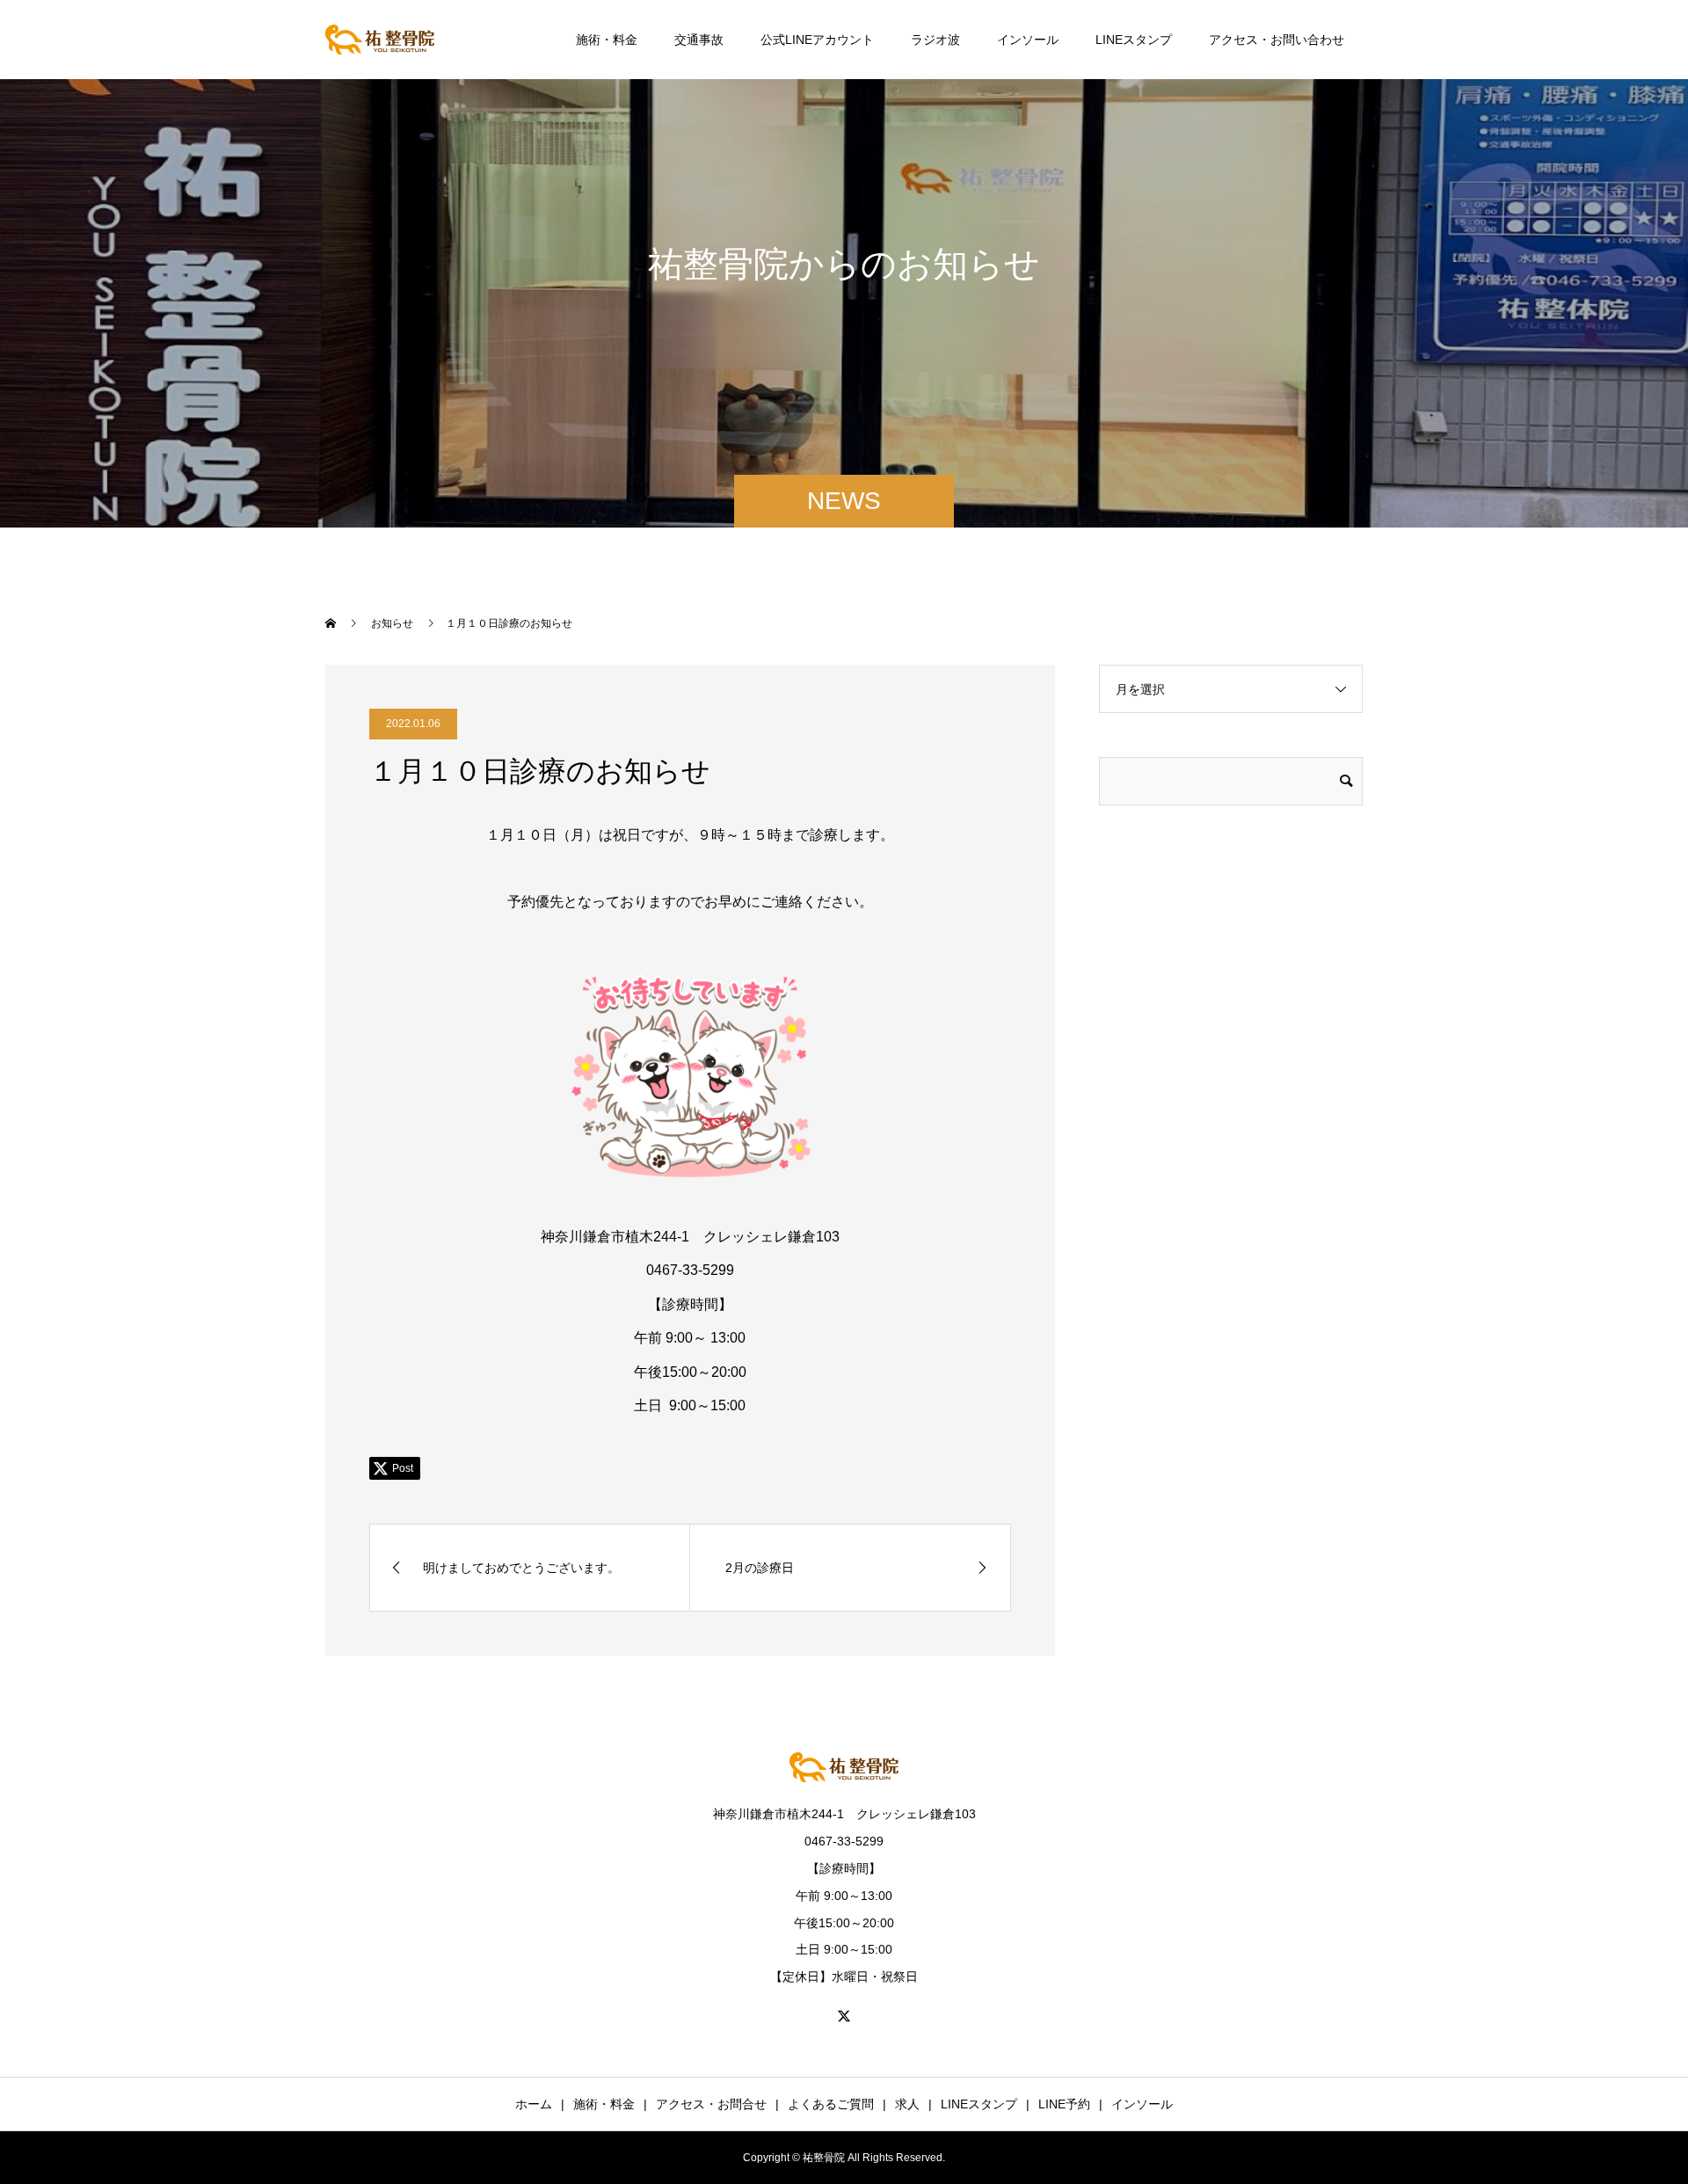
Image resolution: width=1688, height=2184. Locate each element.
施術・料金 (607, 40)
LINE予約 (1064, 2104)
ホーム (534, 2104)
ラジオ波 (935, 40)
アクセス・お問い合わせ (1277, 40)
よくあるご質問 (831, 2104)
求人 (907, 2104)
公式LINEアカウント (817, 40)
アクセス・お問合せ (711, 2104)
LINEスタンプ (1134, 40)
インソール (1028, 40)
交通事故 (699, 40)
